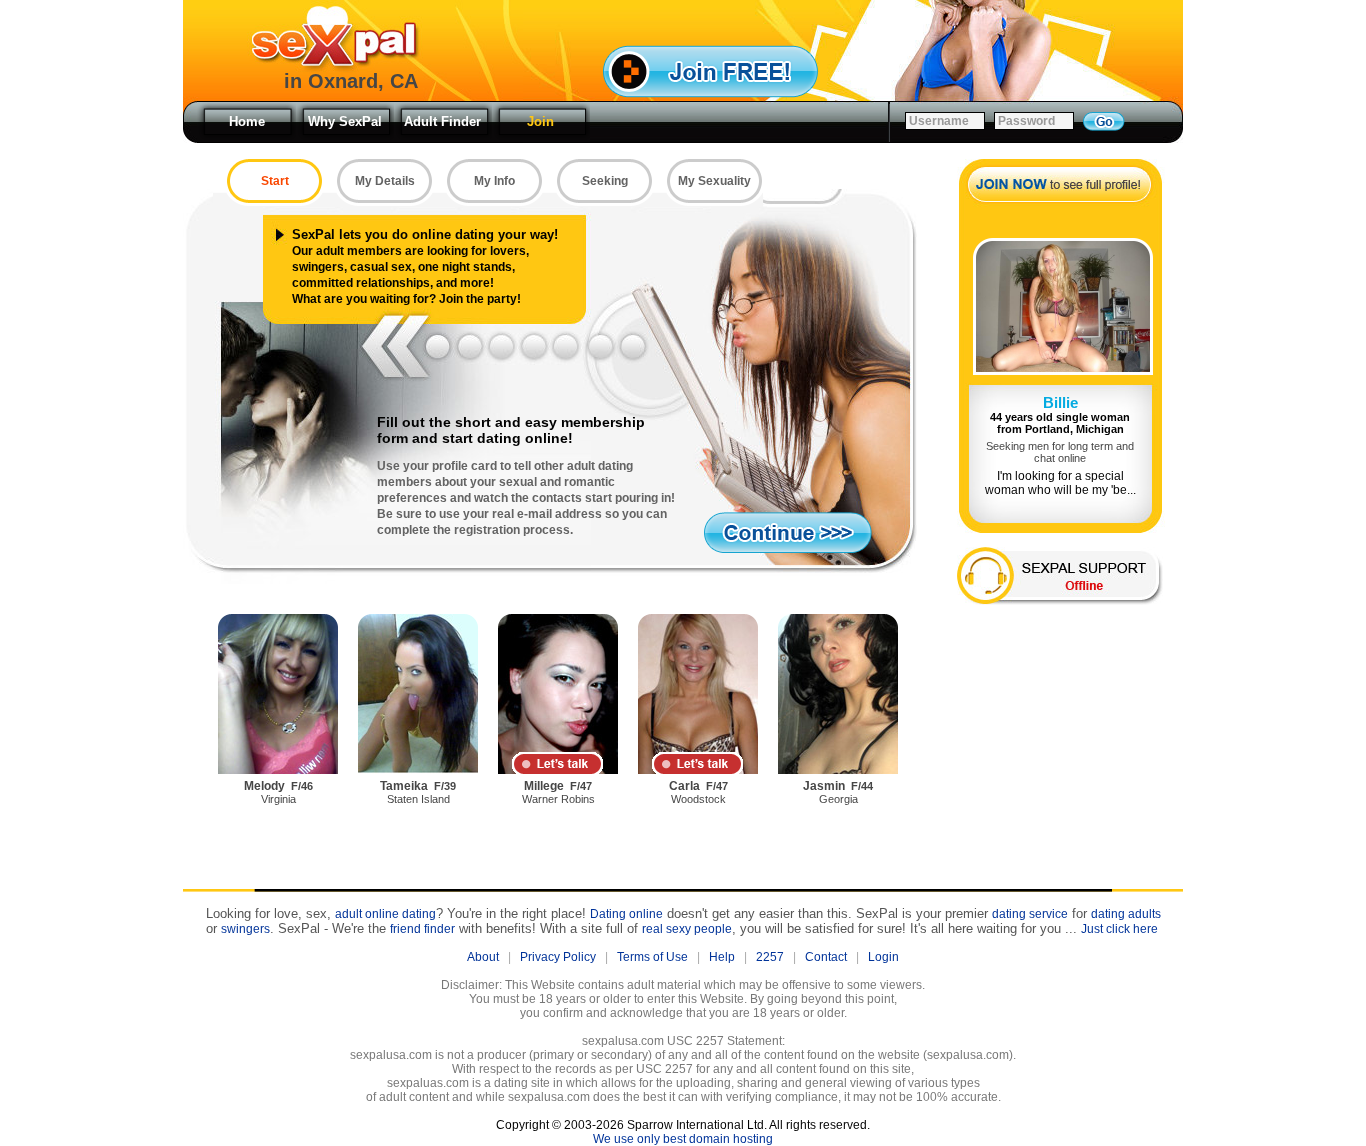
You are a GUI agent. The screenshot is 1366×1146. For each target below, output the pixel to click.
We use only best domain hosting (683, 1139)
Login (883, 957)
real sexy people (687, 929)
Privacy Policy (558, 957)
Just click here (1119, 929)
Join (540, 121)
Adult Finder (442, 121)
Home (247, 121)
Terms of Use (652, 957)
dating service (1030, 914)
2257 (770, 957)
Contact (826, 957)
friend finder (422, 929)
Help (722, 957)
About (483, 957)
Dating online (626, 914)
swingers (245, 929)
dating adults (1126, 914)
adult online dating (385, 914)
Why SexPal (345, 121)
